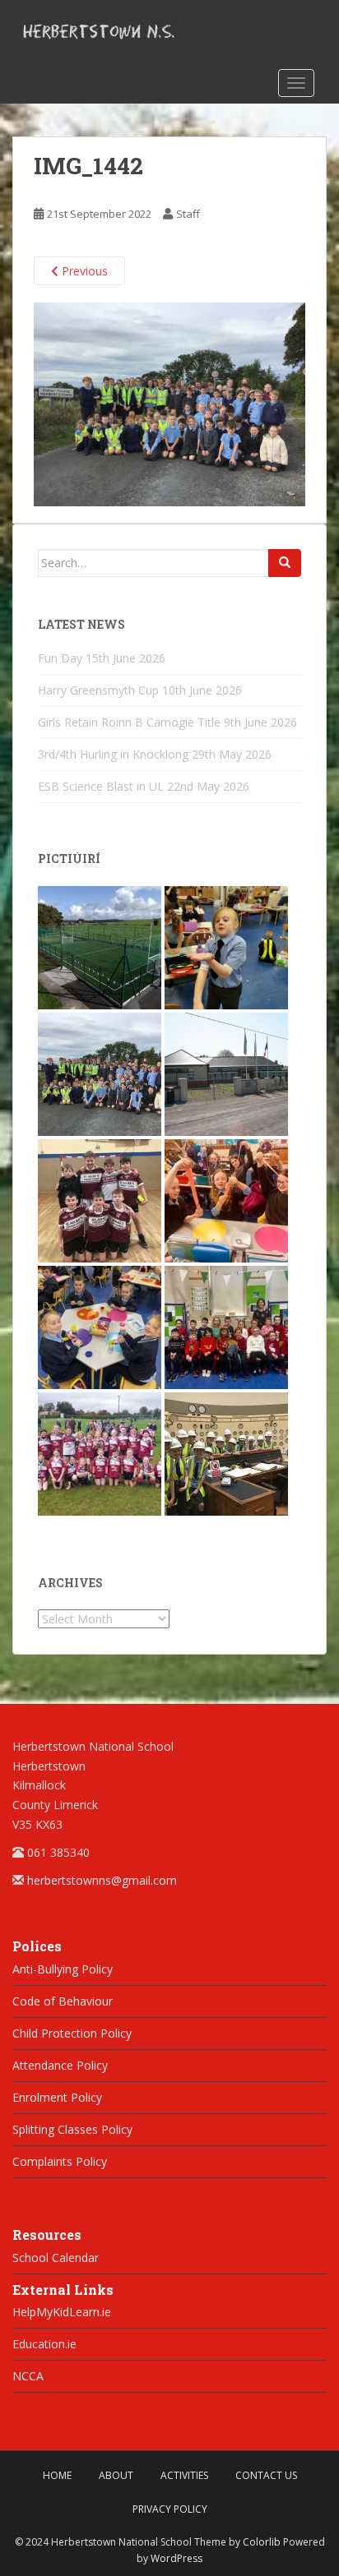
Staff (188, 214)
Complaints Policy (60, 2161)
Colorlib (262, 2542)
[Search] (285, 563)
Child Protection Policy (72, 2033)
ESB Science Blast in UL (101, 786)
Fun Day (60, 658)
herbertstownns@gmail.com (102, 1880)
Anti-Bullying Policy (63, 1969)
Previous (83, 271)
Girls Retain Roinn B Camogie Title (129, 722)
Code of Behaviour (63, 2001)
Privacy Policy (170, 2509)
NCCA (28, 2376)
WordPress (176, 2558)
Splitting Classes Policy (72, 2129)
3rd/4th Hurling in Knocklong (113, 754)
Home (57, 2475)
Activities (184, 2475)
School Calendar (56, 2257)
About (116, 2475)
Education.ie (44, 2344)
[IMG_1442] (169, 403)
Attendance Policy (60, 2065)
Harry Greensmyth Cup (98, 690)
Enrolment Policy (57, 2097)
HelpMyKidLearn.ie (62, 2312)
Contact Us (266, 2475)
